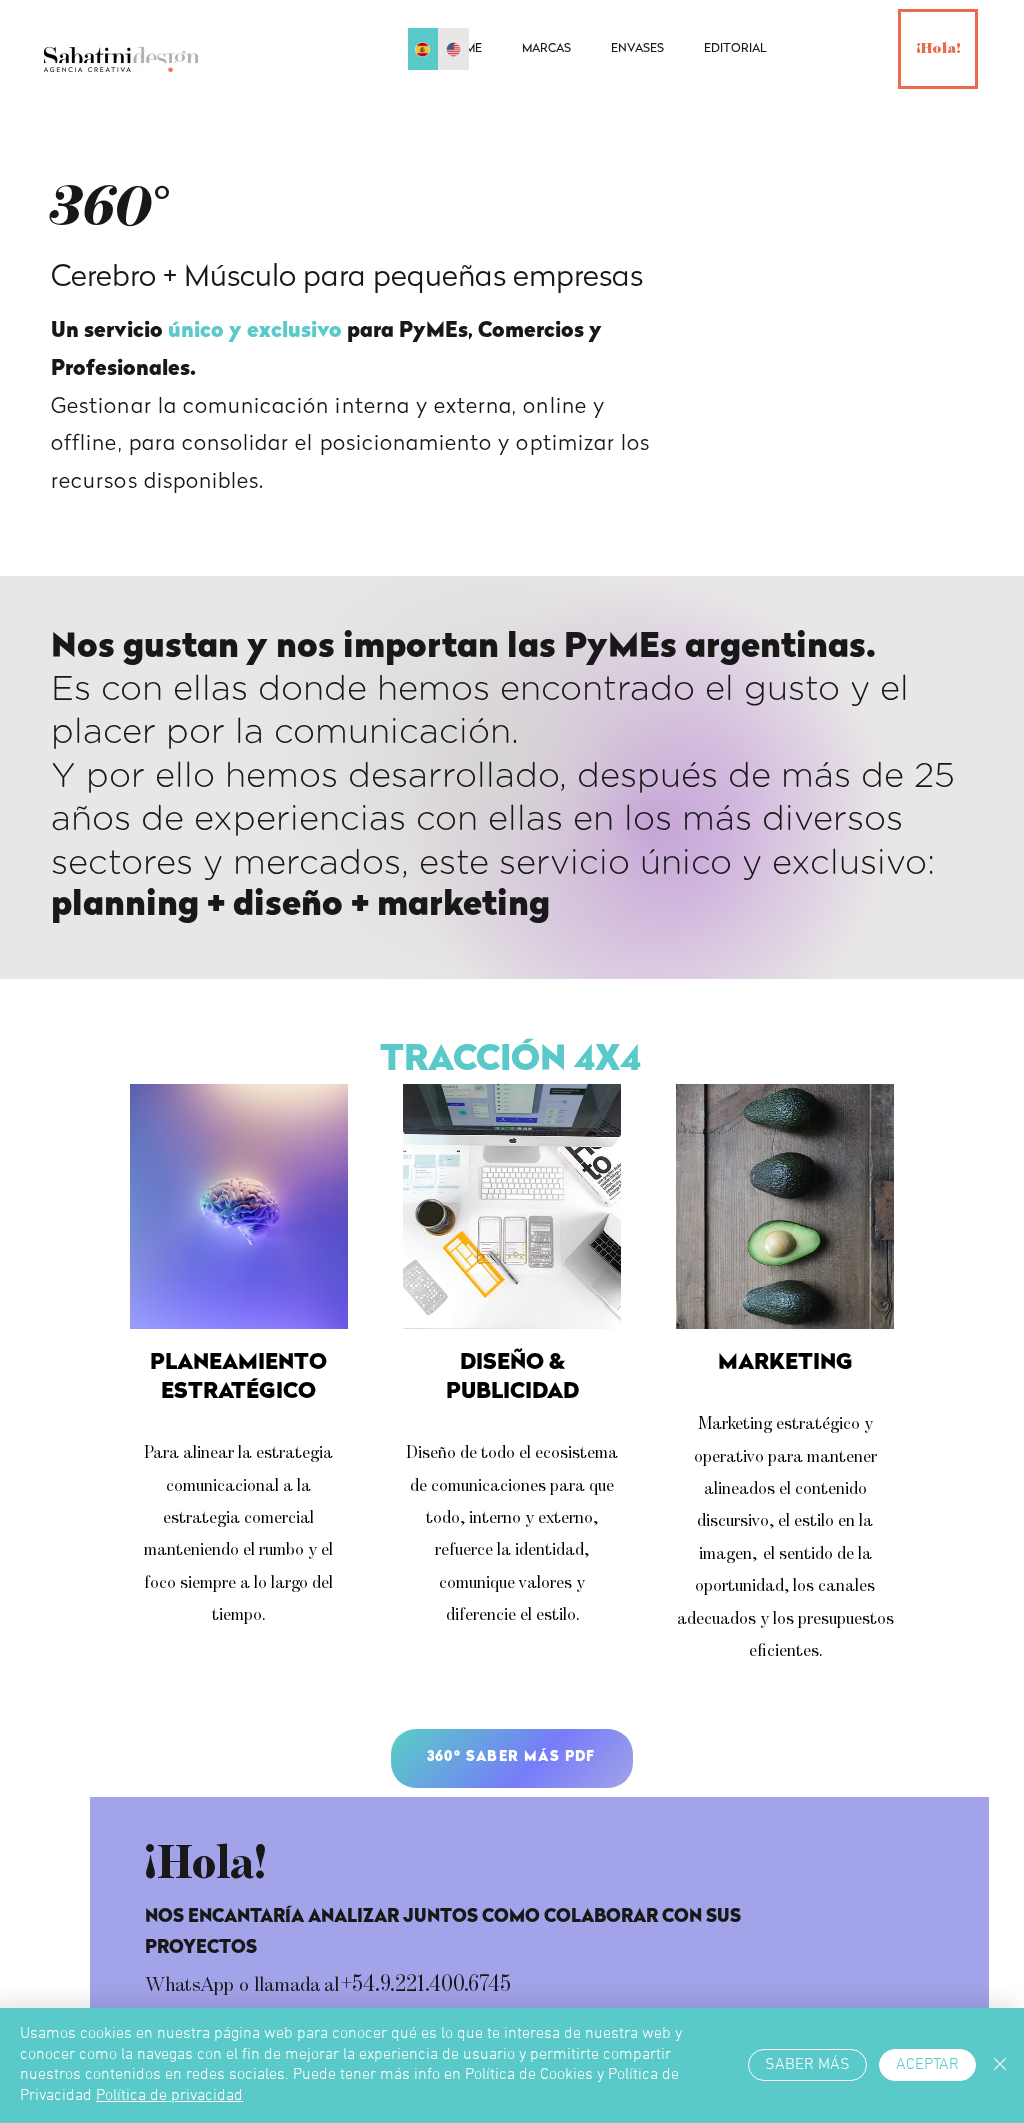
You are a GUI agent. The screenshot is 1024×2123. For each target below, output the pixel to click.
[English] (453, 49)
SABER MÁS (807, 2065)
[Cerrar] (1000, 2065)
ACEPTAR (927, 2065)
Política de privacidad (169, 2096)
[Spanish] (423, 49)
